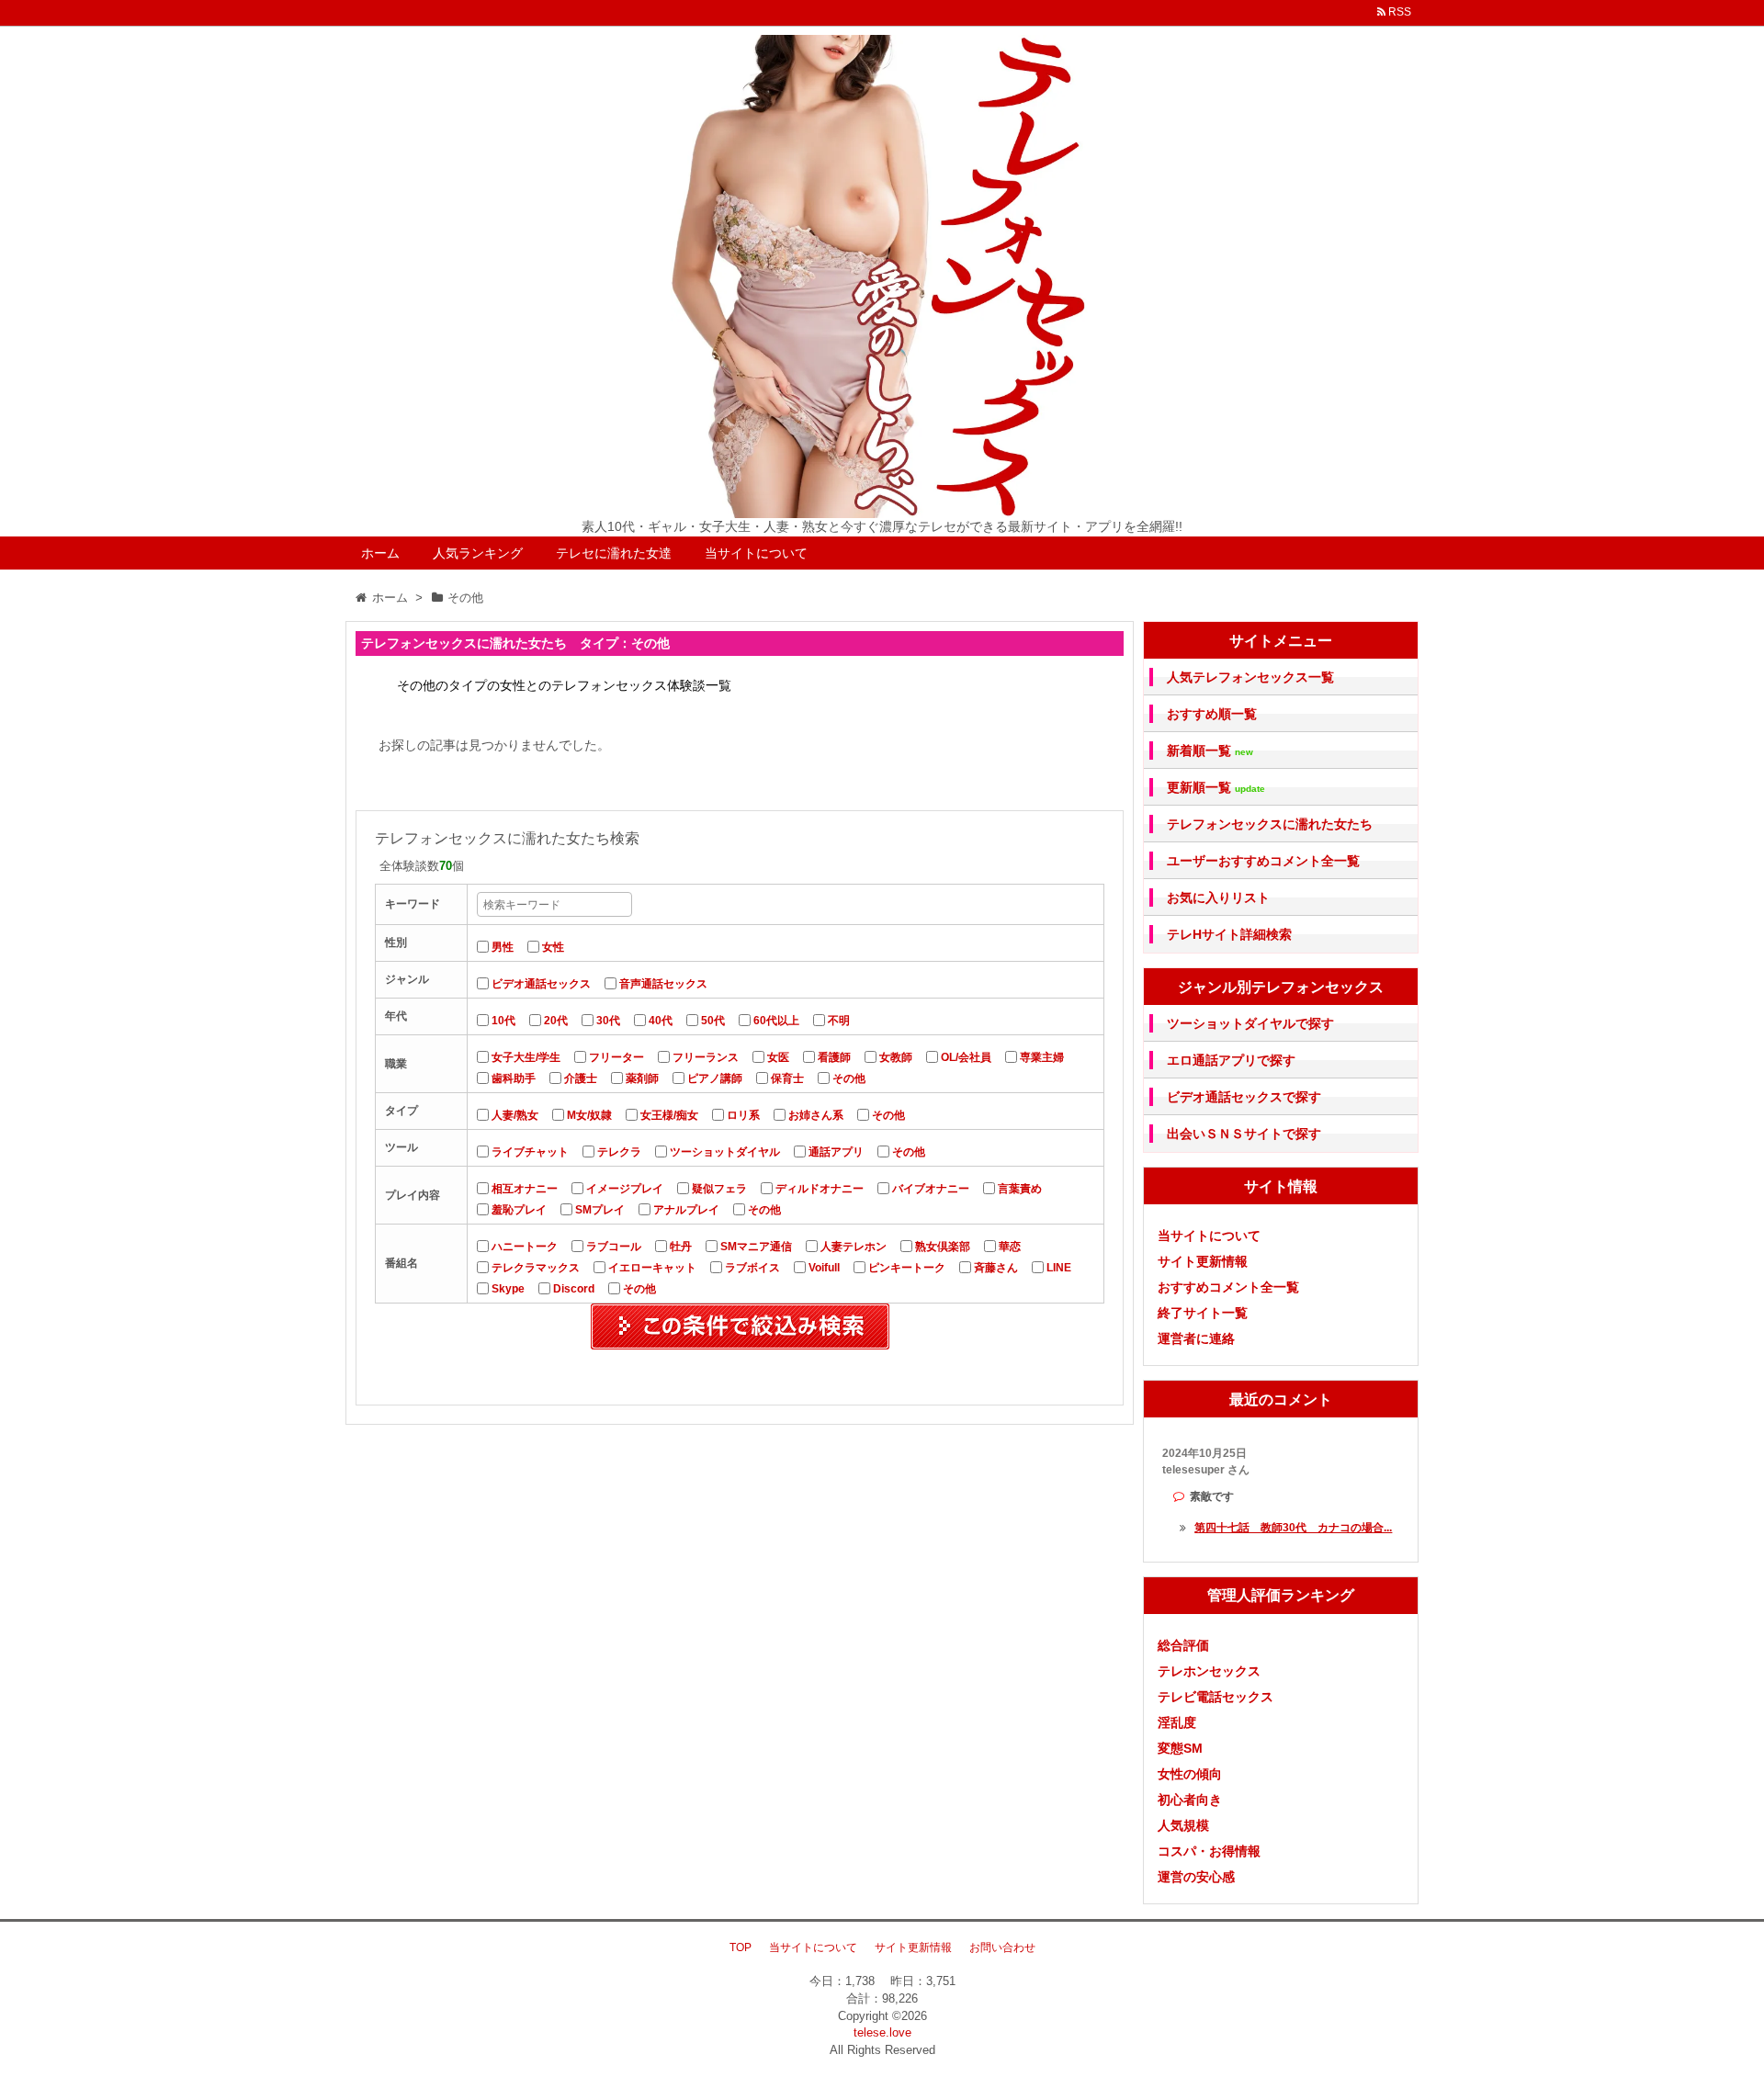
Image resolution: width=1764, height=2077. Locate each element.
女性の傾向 (1190, 1774)
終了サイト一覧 (1203, 1313)
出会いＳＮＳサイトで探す (1244, 1134)
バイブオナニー (931, 1189)
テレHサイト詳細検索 (1229, 934)
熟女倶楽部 (943, 1247)
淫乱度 (1177, 1722)
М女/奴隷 (589, 1115)
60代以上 (776, 1021)
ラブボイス (752, 1268)
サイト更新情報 (1203, 1261)
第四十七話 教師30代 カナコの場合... (1293, 1528)
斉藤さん (996, 1268)
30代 (608, 1021)
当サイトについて (756, 553)
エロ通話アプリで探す (1231, 1060)
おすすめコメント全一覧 (1228, 1287)
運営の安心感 (1196, 1877)
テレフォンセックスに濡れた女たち (1270, 824)
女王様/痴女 (669, 1115)
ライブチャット (530, 1152)
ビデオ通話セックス (541, 984)
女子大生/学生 (526, 1057)
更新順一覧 (1216, 788)
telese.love (882, 2032)
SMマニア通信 (756, 1247)
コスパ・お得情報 (1209, 1851)
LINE (1059, 1268)
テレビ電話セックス (1216, 1697)
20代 (556, 1021)
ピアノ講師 (715, 1078)
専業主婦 (1042, 1057)
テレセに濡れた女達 (614, 553)
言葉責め (1020, 1189)
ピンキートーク (907, 1268)
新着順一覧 (1210, 751)
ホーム (380, 553)
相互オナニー (525, 1189)
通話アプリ (836, 1152)
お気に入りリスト (1218, 897)
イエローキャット (652, 1268)
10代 (503, 1021)
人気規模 (1183, 1825)
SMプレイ (600, 1210)
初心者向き (1190, 1800)
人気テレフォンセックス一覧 (1250, 677)
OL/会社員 (966, 1057)
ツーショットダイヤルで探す (1250, 1023)
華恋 (1010, 1247)
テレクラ (619, 1152)
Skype (508, 1289)
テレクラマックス (536, 1268)
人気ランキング (478, 553)
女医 (778, 1057)
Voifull (824, 1268)
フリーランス (706, 1057)
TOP (741, 1947)
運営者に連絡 (1196, 1338)
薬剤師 (642, 1078)
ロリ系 (743, 1115)
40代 (661, 1021)
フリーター (616, 1057)
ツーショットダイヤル (725, 1152)
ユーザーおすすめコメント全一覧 (1263, 861)
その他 (849, 1078)
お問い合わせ (1002, 1947)
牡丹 (681, 1247)
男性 (503, 947)
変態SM (1180, 1748)
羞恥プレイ (519, 1210)
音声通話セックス (663, 984)
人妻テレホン (854, 1247)
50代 (713, 1021)
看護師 (834, 1057)
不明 (839, 1021)
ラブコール (614, 1247)
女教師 (896, 1057)
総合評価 (1183, 1645)
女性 (553, 947)
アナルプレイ (686, 1210)
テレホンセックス (1209, 1671)
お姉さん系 (816, 1115)
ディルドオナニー (820, 1189)
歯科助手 (514, 1078)
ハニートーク (525, 1247)
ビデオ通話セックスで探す (1244, 1097)
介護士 (581, 1078)
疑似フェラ (719, 1189)
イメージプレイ (625, 1189)
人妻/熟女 (515, 1115)
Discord (574, 1289)
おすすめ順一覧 (1212, 714)
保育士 (787, 1078)
